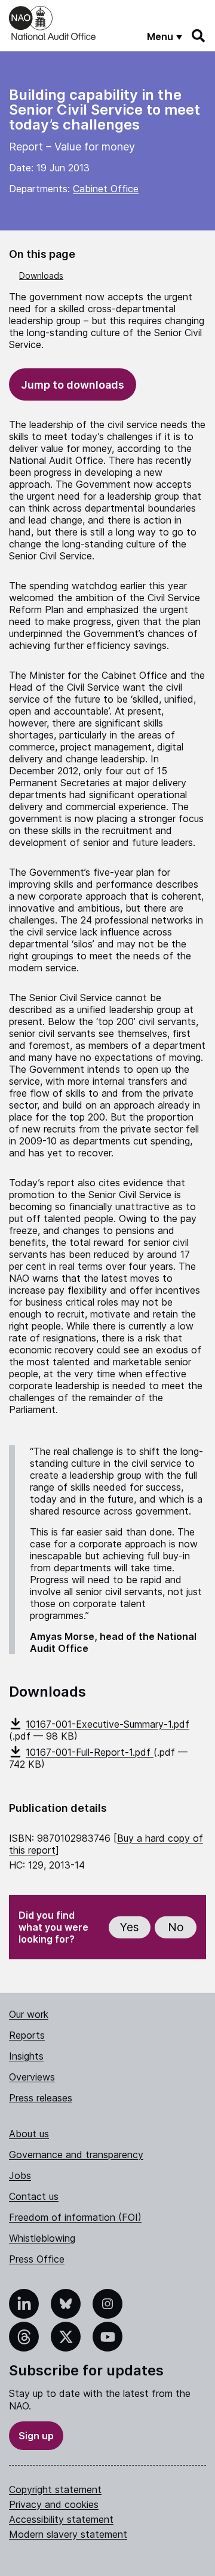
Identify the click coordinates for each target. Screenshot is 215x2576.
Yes (130, 1927)
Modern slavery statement (68, 2534)
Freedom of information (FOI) (75, 2217)
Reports (27, 2035)
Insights (26, 2056)
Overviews (32, 2077)
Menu (160, 36)
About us (29, 2134)
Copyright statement (55, 2489)
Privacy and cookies (54, 2504)
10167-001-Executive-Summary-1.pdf (107, 1724)
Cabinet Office (106, 189)
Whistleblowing (42, 2238)
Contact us (34, 2196)
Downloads (41, 276)
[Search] (199, 36)
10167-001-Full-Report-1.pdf (90, 1752)
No (176, 1927)
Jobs (20, 2175)
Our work (29, 2014)
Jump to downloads (73, 385)
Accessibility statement (61, 2519)
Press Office (37, 2259)
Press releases (41, 2098)
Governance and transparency (76, 2155)
